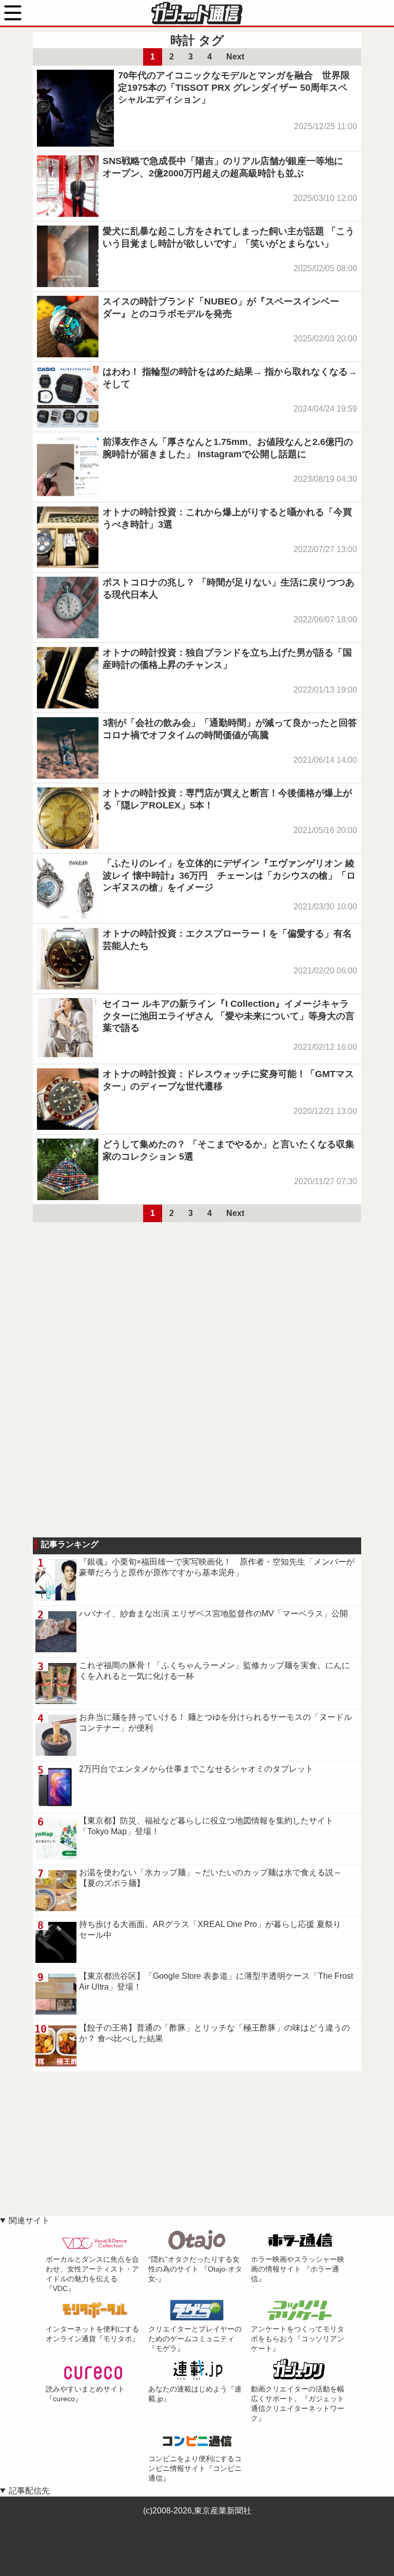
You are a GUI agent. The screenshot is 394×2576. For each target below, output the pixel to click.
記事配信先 (29, 2491)
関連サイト (29, 2220)
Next (235, 57)
